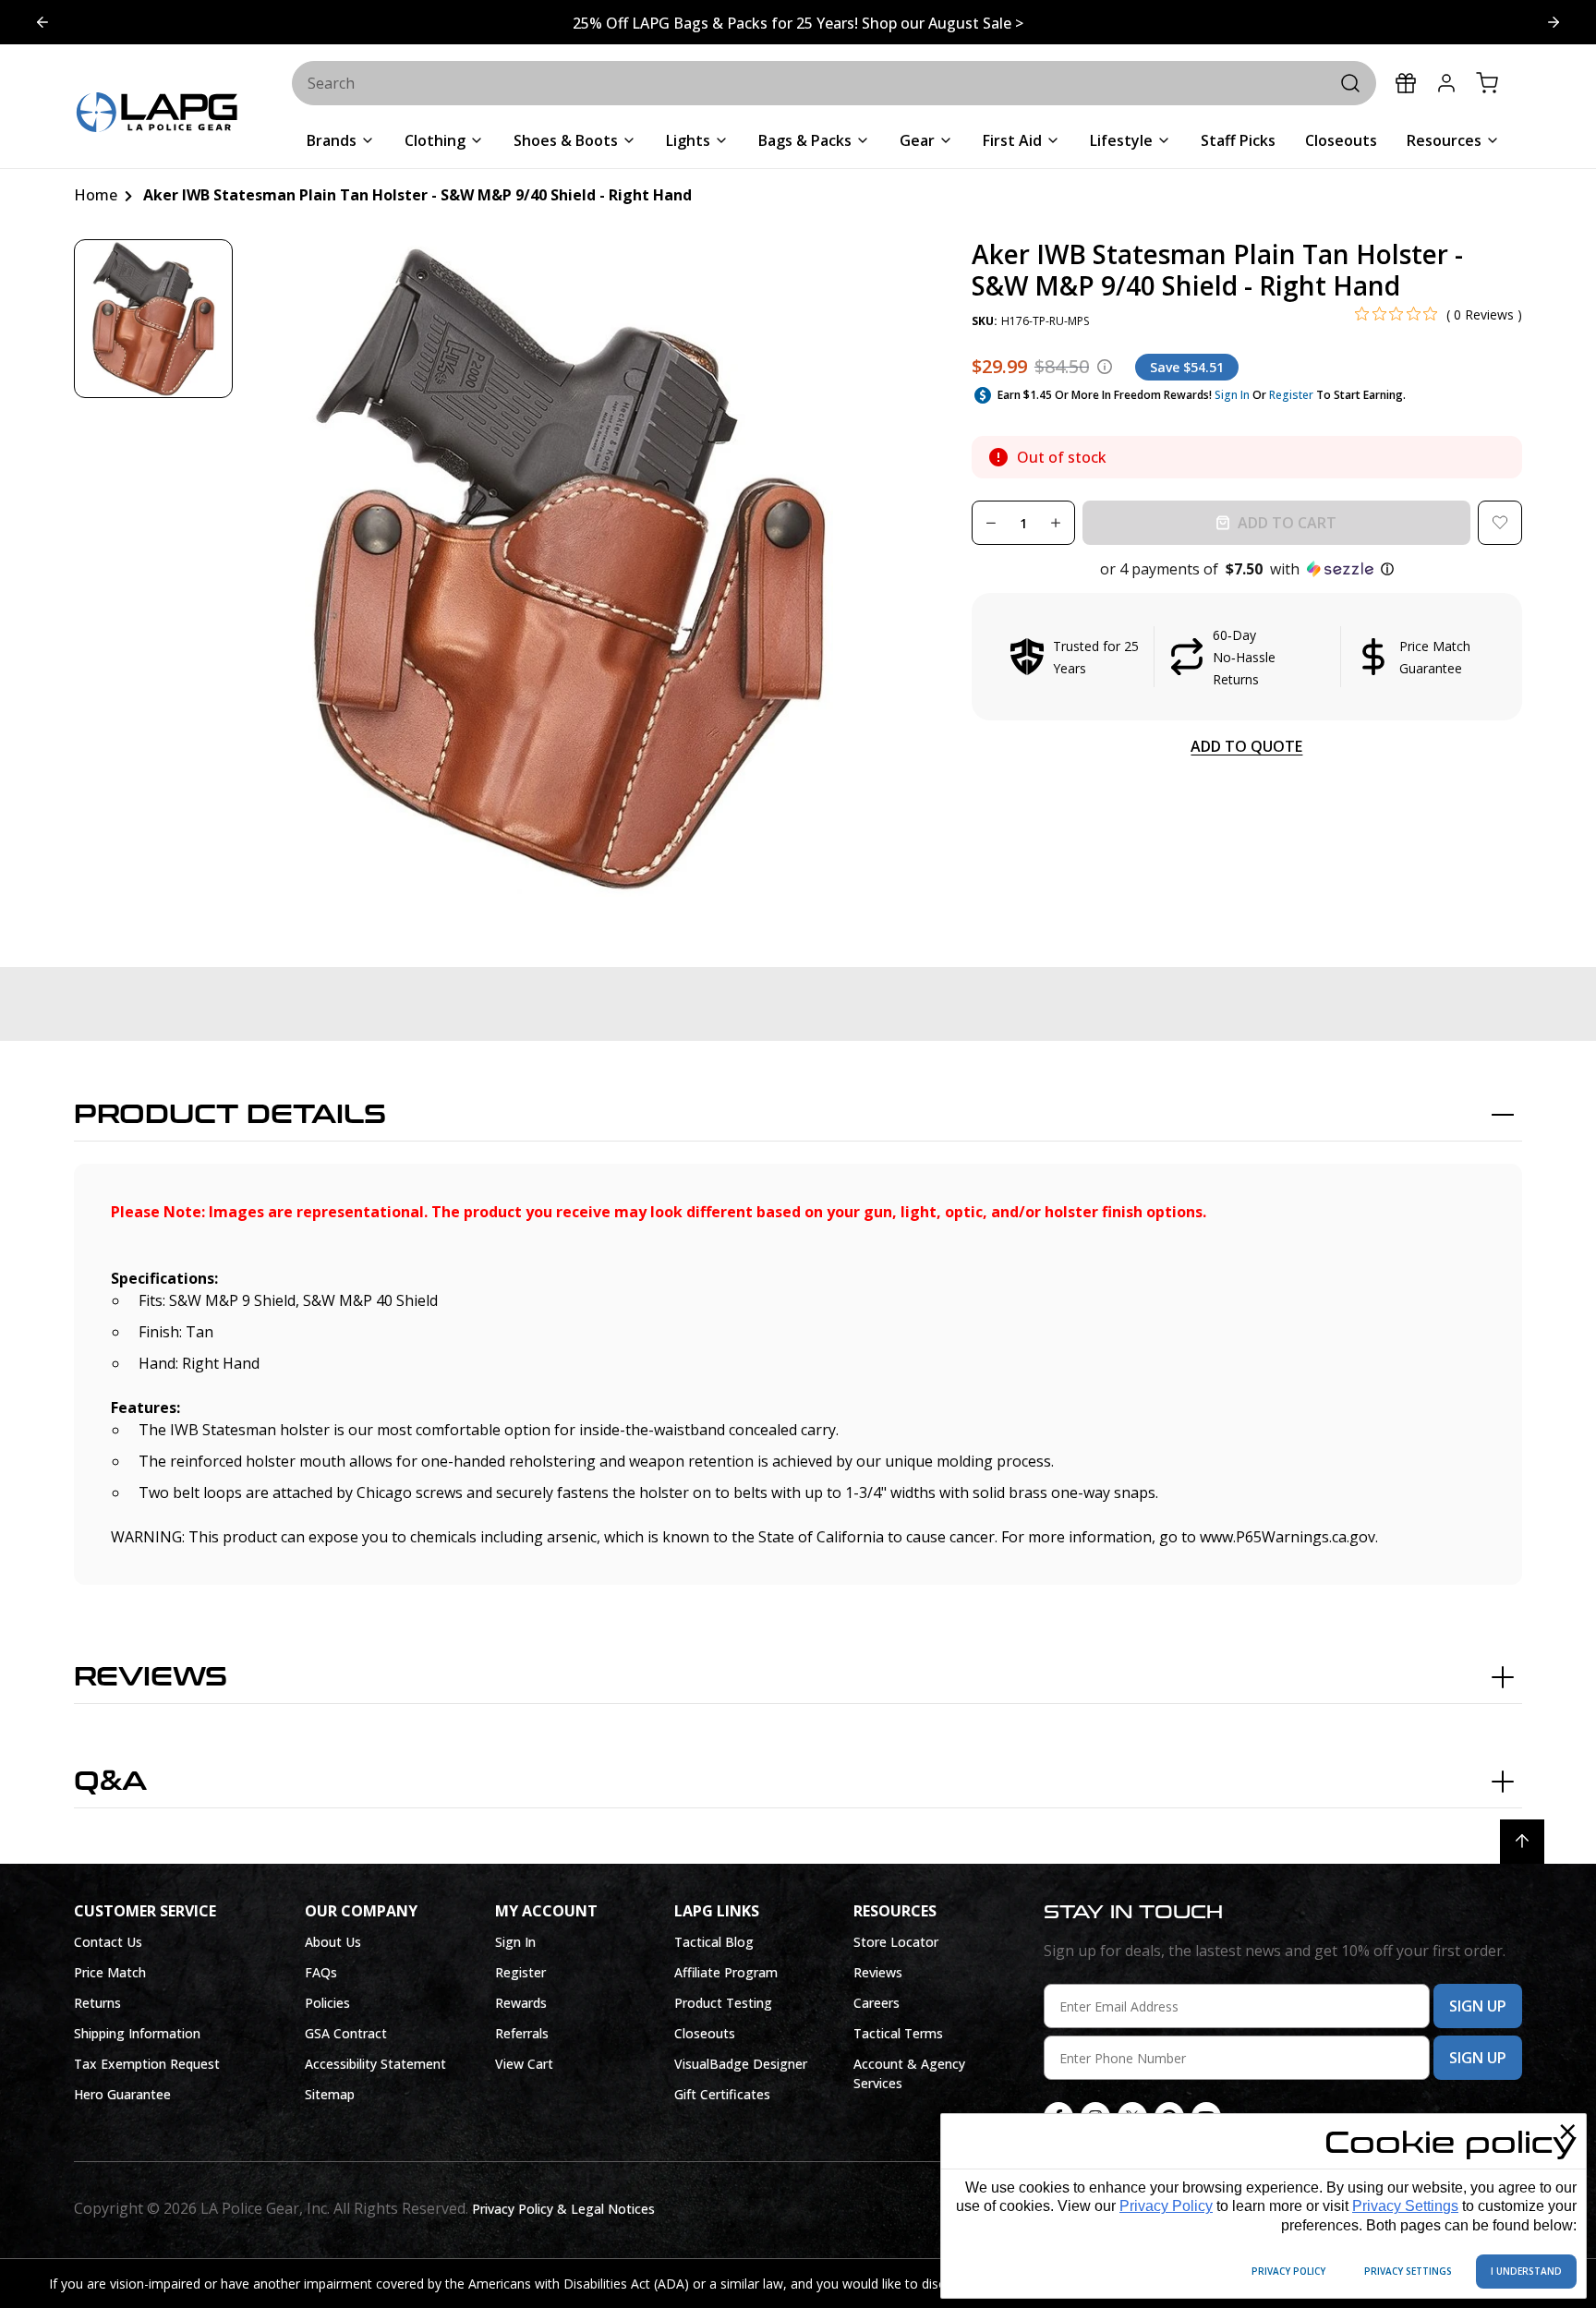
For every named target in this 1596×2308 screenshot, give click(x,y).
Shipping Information (137, 2033)
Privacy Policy (1166, 2206)
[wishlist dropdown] (1500, 523)
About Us (333, 1942)
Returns (97, 2003)
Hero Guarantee (122, 2094)
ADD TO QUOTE (1246, 746)
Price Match (110, 1972)
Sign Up (1478, 2006)
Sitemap (330, 2094)
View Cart (524, 2064)
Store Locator (896, 1942)
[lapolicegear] (157, 114)
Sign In (1232, 395)
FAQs (321, 1972)
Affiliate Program (726, 1972)
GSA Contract (346, 2033)
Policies (327, 2003)
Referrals (522, 2033)
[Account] (1446, 83)
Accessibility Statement (375, 2064)
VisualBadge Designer (741, 2064)
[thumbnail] (153, 319)
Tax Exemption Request (147, 2064)
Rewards (521, 2003)
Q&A (110, 1782)
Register (1291, 395)
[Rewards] (1406, 83)
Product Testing (723, 2003)
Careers (877, 2003)
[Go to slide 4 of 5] (1554, 22)
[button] (1247, 569)
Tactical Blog (714, 1942)
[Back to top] (1522, 1842)
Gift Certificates (722, 2094)
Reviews (151, 1677)
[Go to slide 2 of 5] (42, 22)
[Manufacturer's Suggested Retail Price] (1105, 367)
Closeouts (705, 2033)
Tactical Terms (898, 2033)
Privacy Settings (1405, 2206)
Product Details (230, 1115)
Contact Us (108, 1942)
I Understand (1526, 2271)
